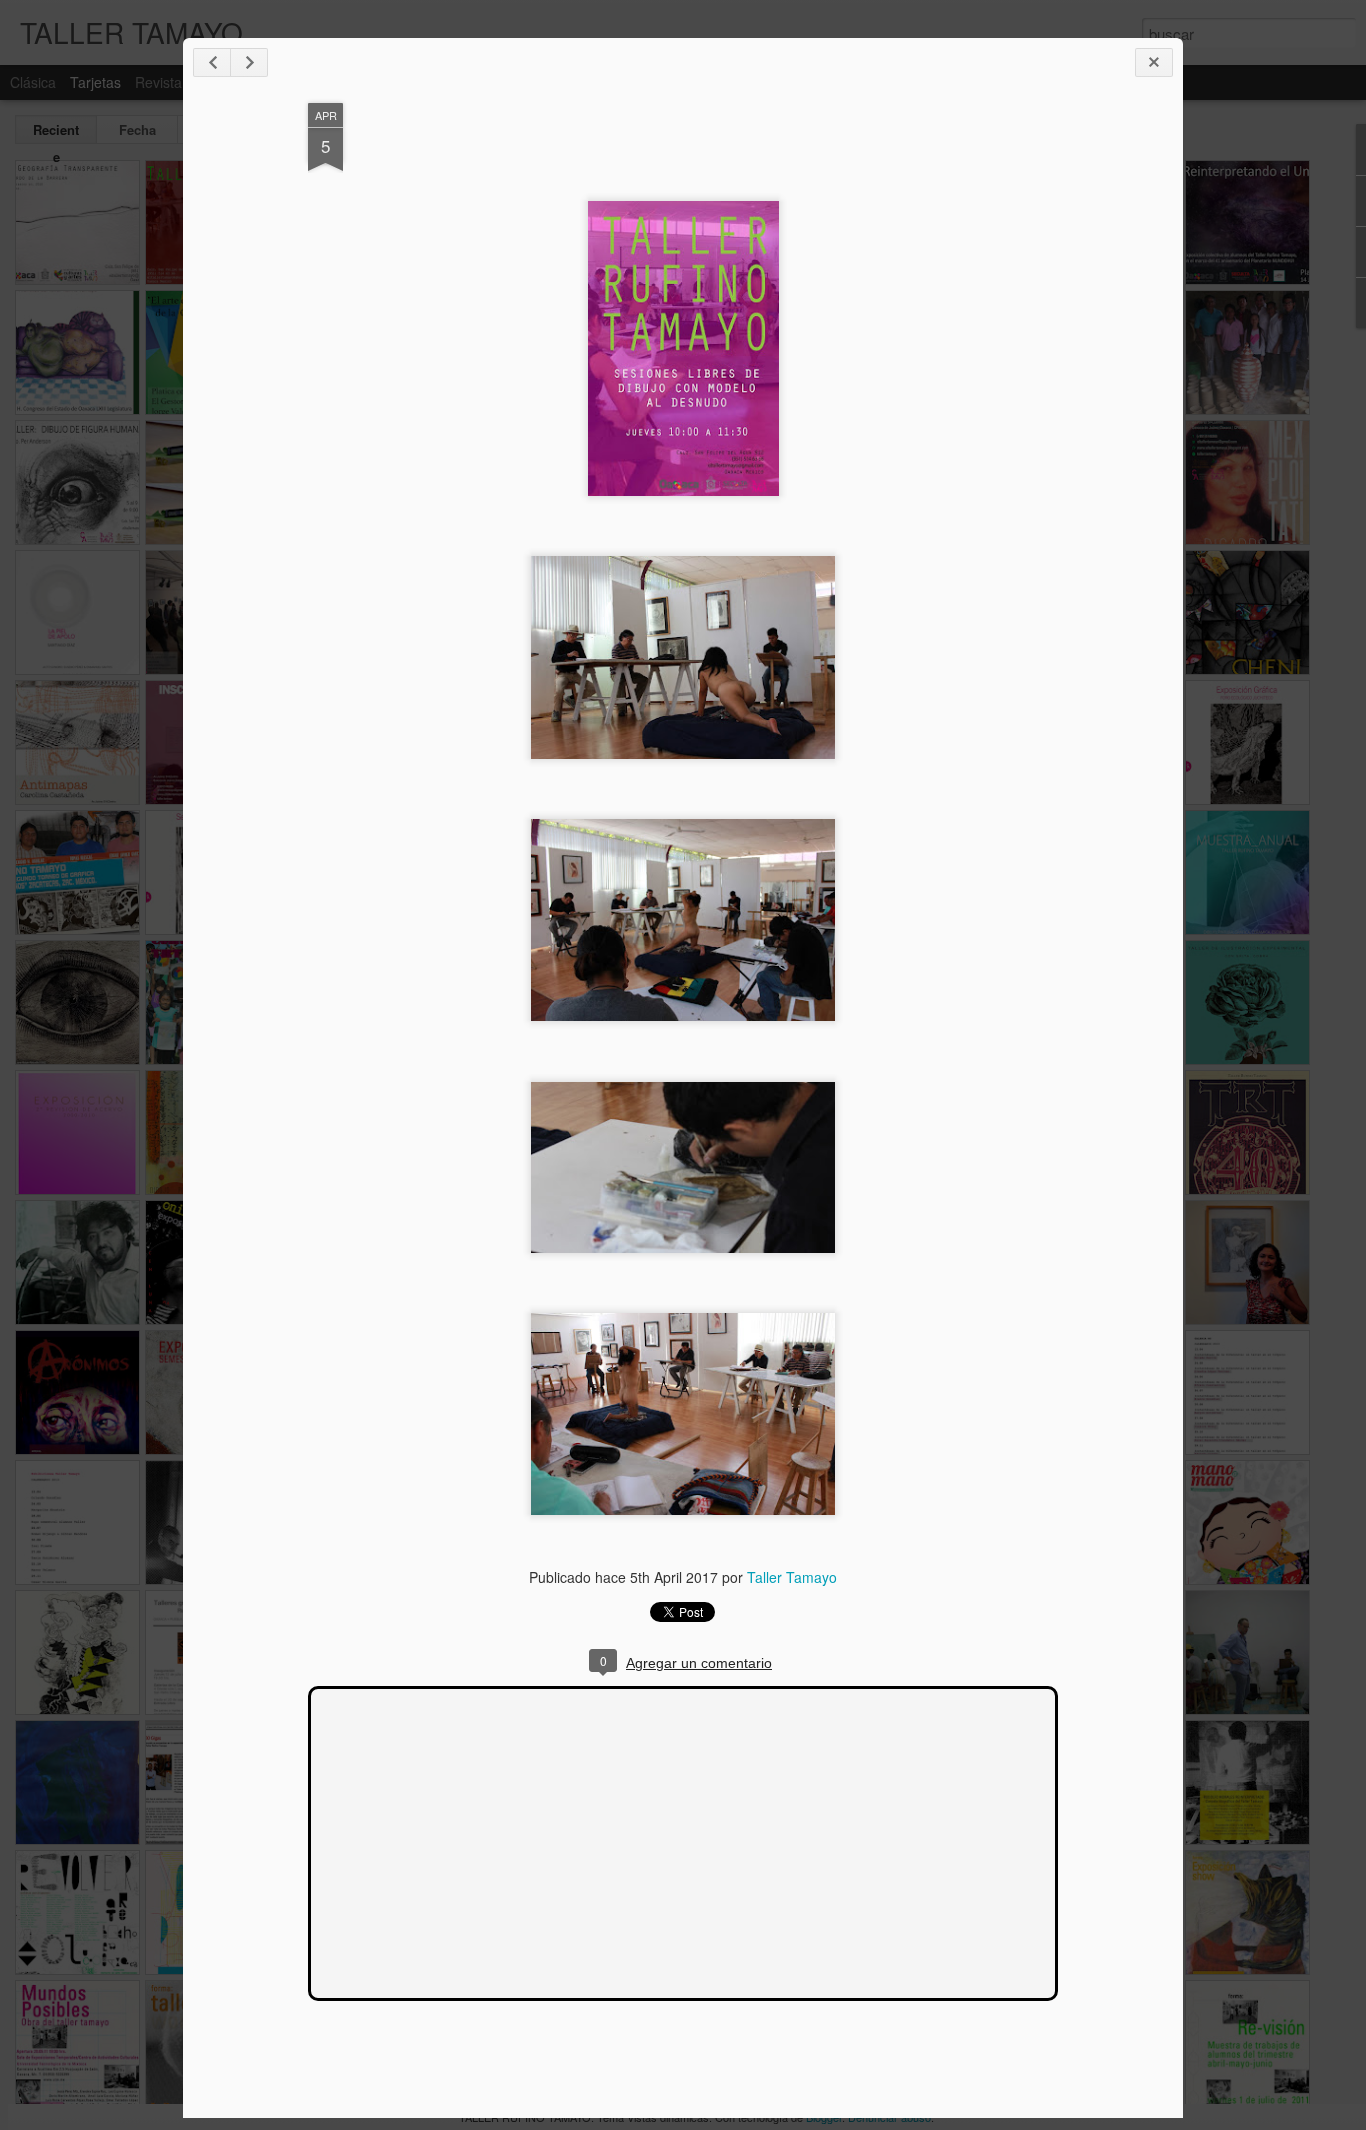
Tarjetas (95, 82)
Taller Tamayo (792, 1577)
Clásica (33, 82)
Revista (158, 82)
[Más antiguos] (249, 62)
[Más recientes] (212, 62)
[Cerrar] (1154, 62)
